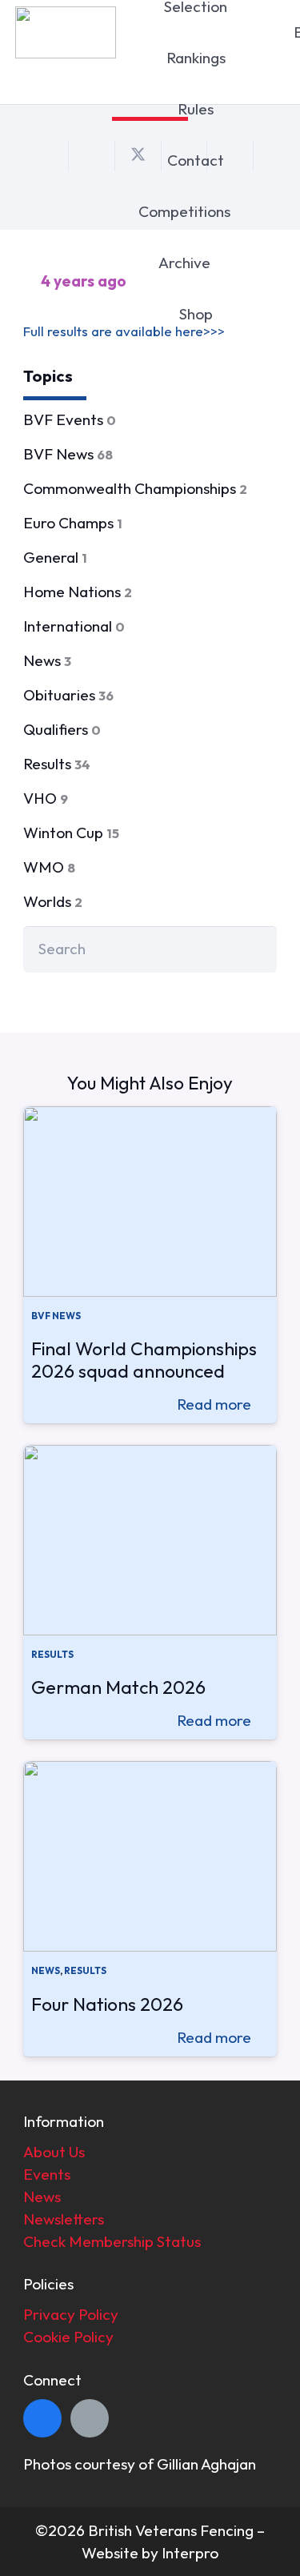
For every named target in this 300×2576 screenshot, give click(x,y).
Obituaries (68, 695)
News (47, 660)
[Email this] (46, 155)
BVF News (68, 454)
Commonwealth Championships (135, 488)
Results (57, 764)
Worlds (53, 901)
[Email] (90, 2418)
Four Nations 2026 (107, 2004)
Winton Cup (71, 833)
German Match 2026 (118, 1687)
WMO (49, 867)
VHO (46, 798)
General (55, 557)
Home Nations (78, 592)
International (74, 626)
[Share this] (92, 155)
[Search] (254, 949)
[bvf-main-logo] (65, 32)
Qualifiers (62, 729)
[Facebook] (42, 2418)
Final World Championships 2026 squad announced (144, 1360)
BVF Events (70, 419)
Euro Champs (73, 523)
